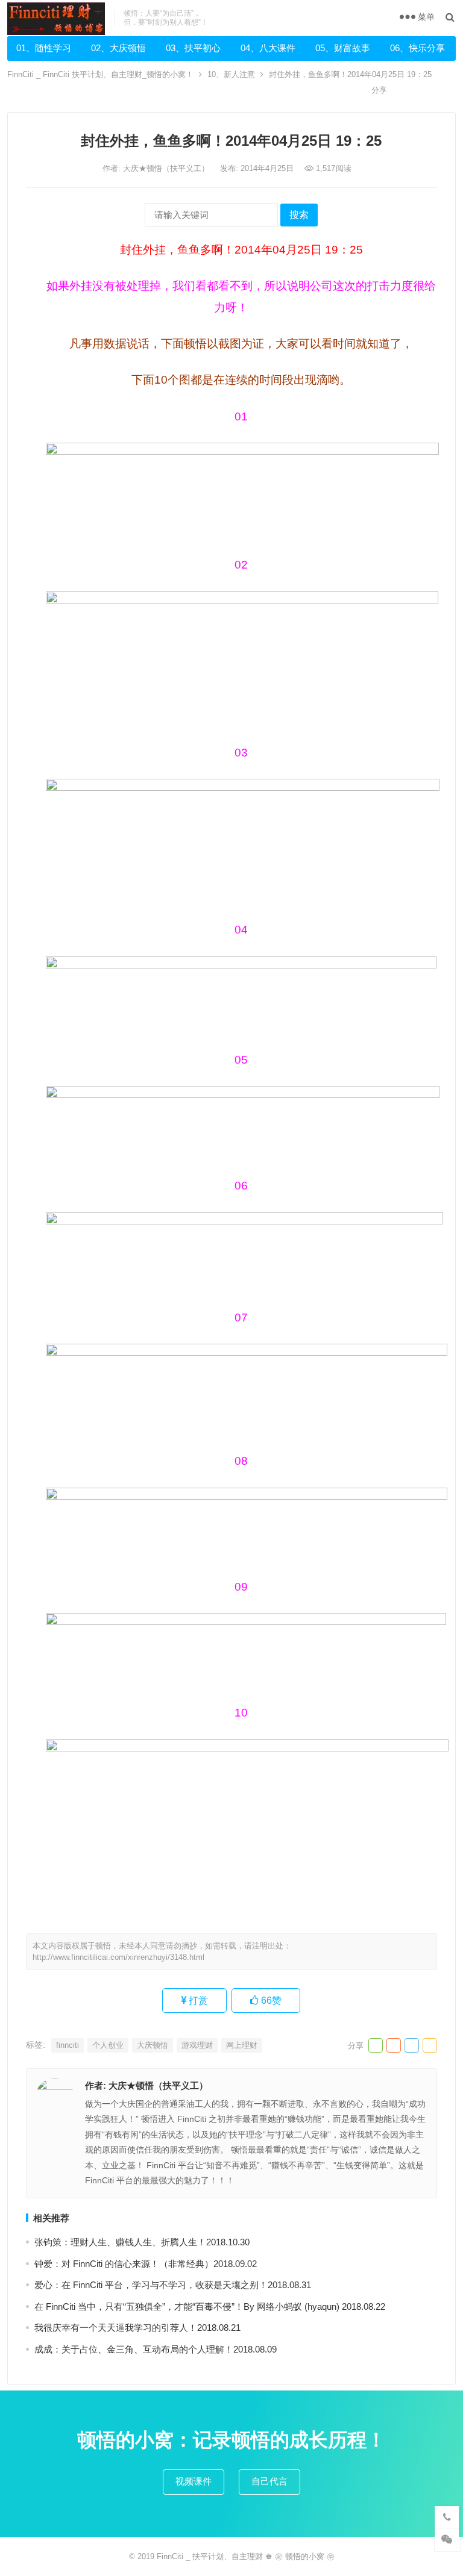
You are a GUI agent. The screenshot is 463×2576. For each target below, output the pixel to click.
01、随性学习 (44, 48)
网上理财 (242, 2045)
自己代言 (269, 2481)
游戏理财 (197, 2045)
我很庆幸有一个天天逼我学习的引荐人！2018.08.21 (137, 2328)
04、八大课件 (268, 48)
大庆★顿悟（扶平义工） (167, 168)
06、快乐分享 (417, 48)
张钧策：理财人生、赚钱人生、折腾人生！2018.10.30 (142, 2242)
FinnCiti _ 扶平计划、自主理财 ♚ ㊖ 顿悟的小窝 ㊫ (246, 2556)
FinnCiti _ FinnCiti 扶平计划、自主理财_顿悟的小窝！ (100, 74)
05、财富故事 (343, 48)
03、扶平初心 (193, 48)
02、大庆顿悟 (118, 48)
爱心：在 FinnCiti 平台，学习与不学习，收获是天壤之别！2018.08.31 (173, 2285)
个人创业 (108, 2045)
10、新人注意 (231, 74)
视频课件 (194, 2481)
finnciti (68, 2045)
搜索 (299, 215)
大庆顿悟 (153, 2045)
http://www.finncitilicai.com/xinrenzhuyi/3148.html (118, 1957)
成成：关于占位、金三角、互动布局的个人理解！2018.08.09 (156, 2349)
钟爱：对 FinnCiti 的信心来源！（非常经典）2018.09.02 (146, 2264)
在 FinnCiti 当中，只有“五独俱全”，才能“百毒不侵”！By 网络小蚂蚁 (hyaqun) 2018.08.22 (210, 2306)
